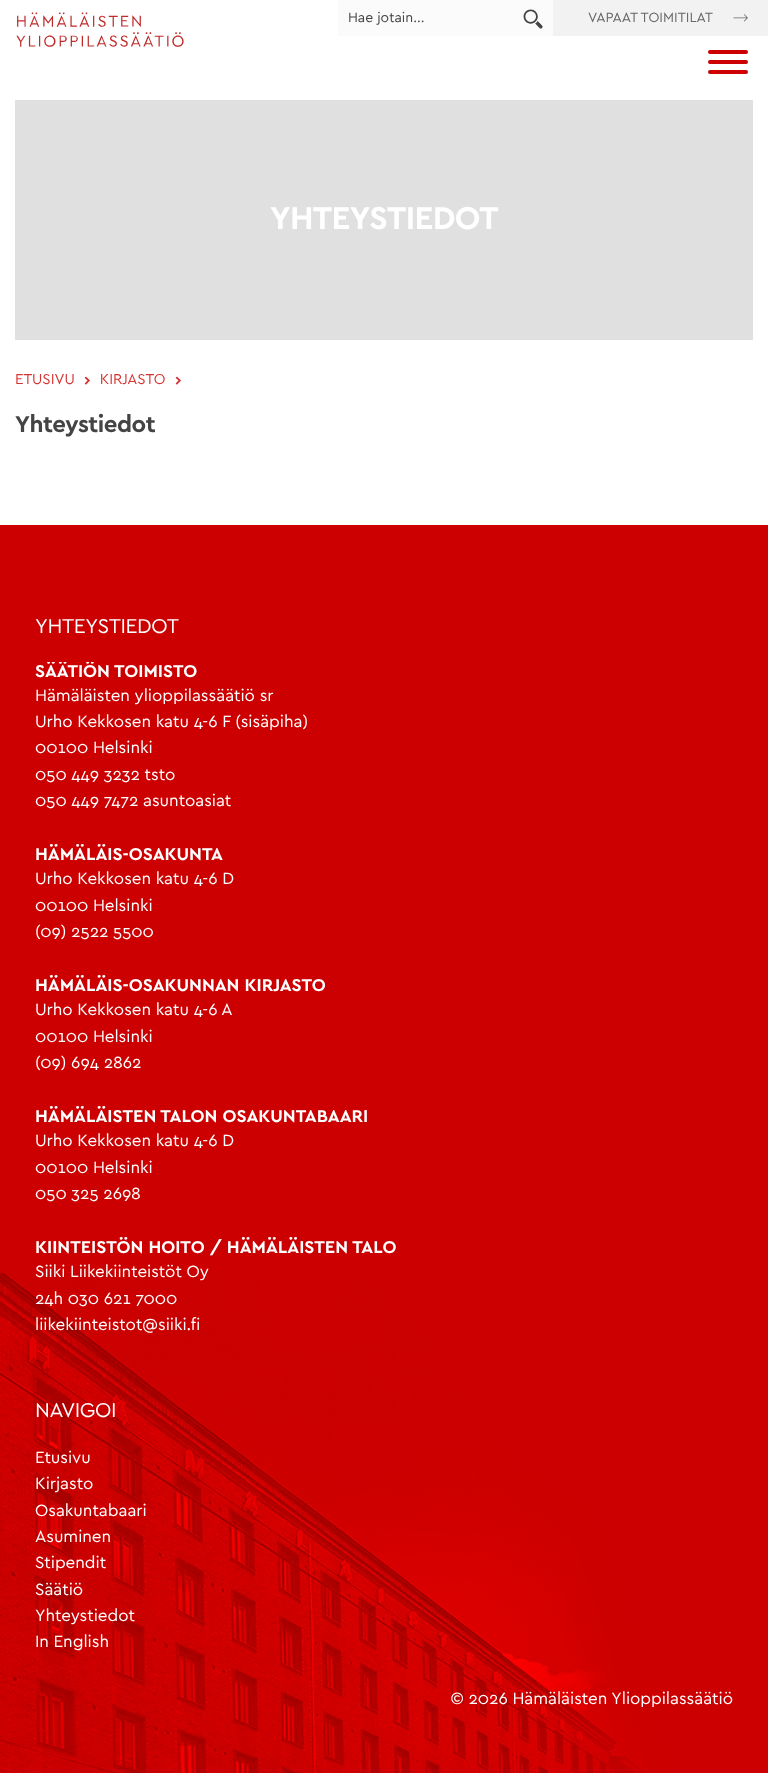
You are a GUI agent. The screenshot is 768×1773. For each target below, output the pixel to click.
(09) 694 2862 (88, 1063)
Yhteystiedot (85, 1616)
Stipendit (70, 1563)
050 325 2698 (88, 1194)
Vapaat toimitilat (650, 18)
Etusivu (63, 1458)
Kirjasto (64, 1484)
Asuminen (73, 1537)
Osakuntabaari (91, 1511)
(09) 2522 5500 (94, 932)
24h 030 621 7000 (106, 1299)
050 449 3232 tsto (105, 775)
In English (72, 1642)
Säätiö (59, 1590)
